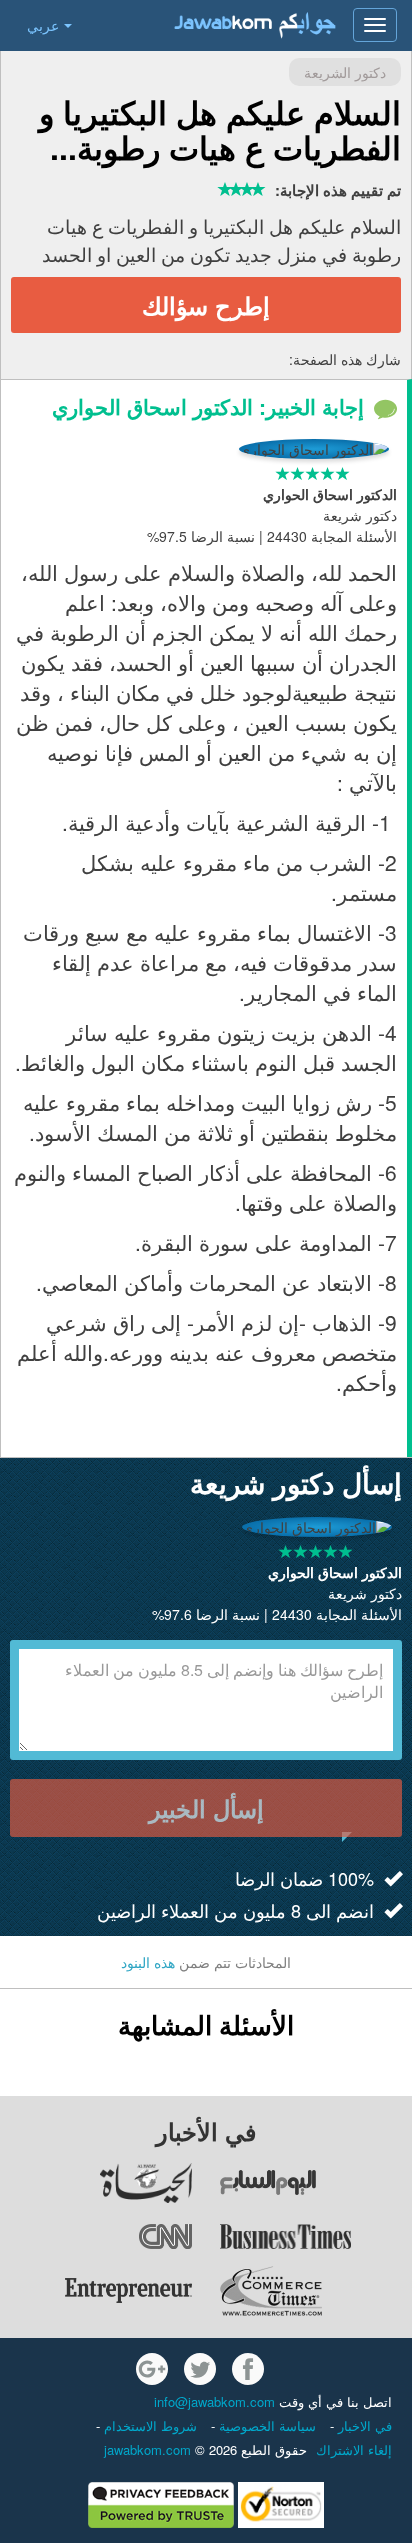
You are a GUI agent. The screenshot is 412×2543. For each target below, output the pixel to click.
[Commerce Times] (315, 2291)
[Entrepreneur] (97, 2291)
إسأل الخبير (206, 1808)
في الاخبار (363, 2425)
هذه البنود (148, 1962)
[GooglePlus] (152, 2369)
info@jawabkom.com (214, 2401)
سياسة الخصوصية (265, 2425)
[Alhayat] (97, 2183)
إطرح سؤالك (206, 305)
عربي (43, 25)
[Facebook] (248, 2369)
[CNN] (97, 2237)
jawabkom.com (147, 2449)
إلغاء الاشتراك (354, 2449)
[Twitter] (200, 2369)
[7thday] (315, 2183)
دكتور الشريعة (345, 72)
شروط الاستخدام (148, 2425)
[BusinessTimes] (315, 2237)
